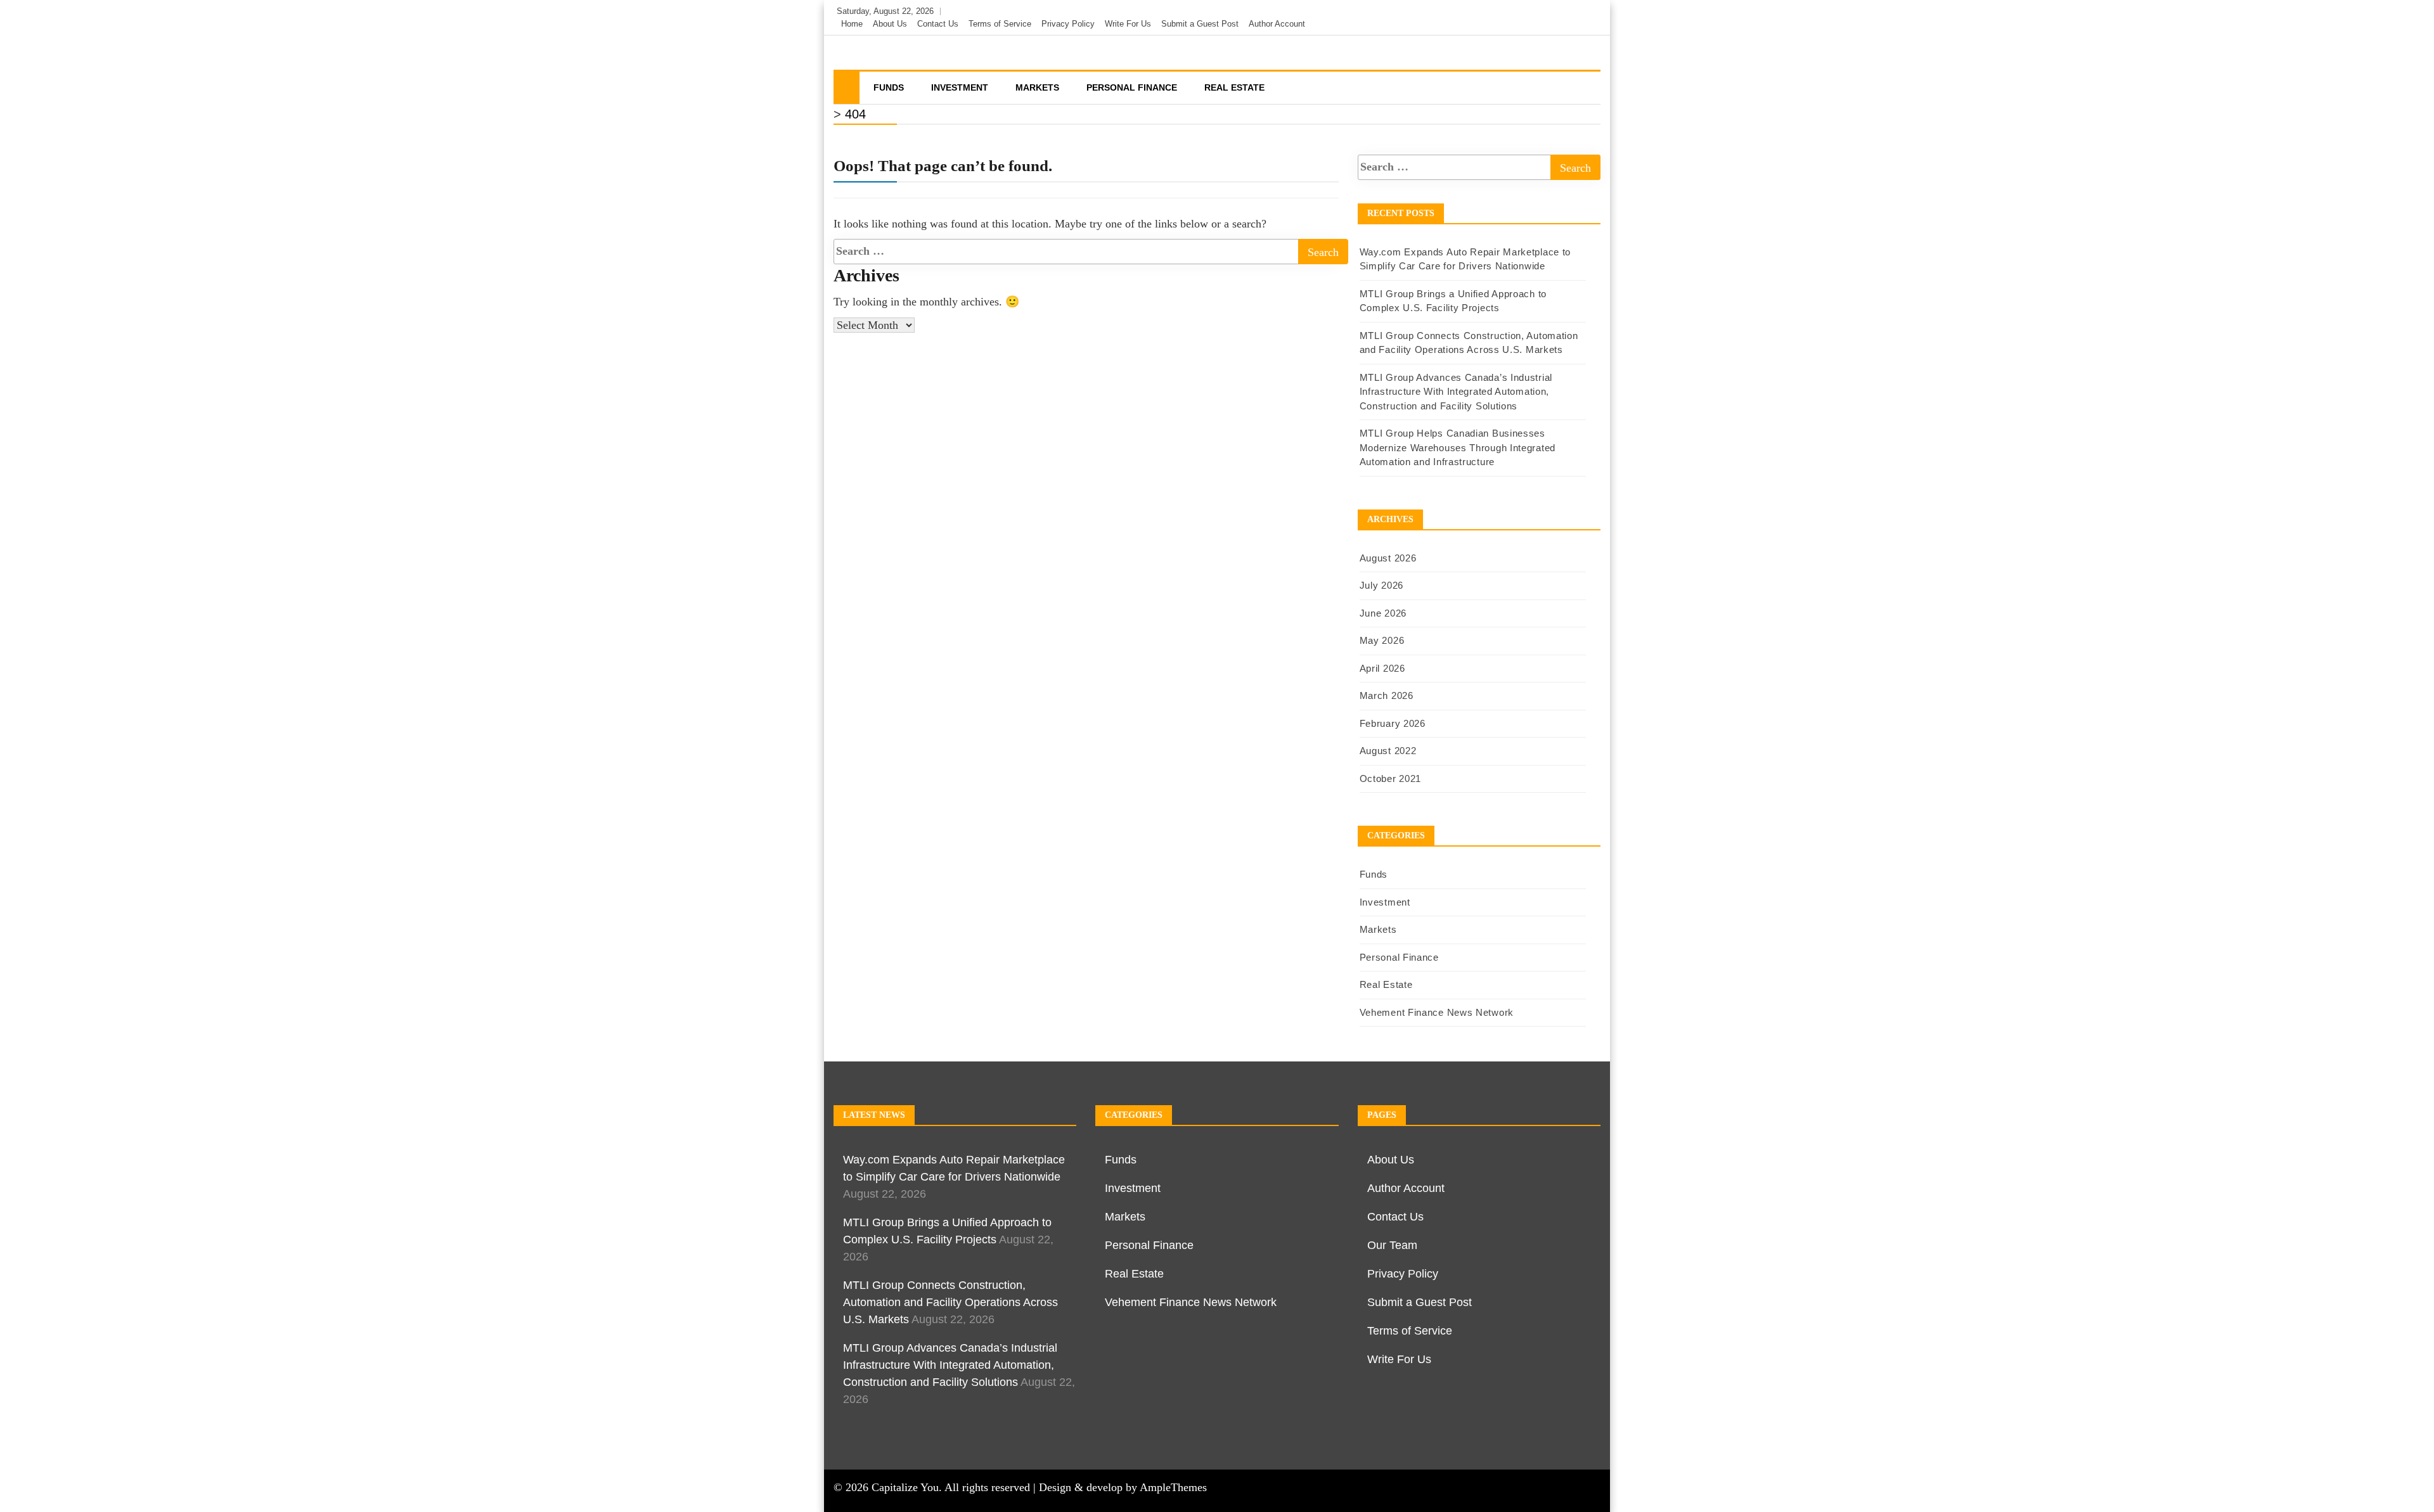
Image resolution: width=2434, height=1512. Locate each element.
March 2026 (1387, 695)
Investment (960, 87)
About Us (890, 24)
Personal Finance (1132, 87)
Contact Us (938, 24)
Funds (889, 87)
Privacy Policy (1068, 24)
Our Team (1392, 1245)
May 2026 (1382, 640)
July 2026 (1381, 585)
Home (852, 24)
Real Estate (1234, 87)
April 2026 (1382, 668)
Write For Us (1128, 24)
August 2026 (1388, 558)
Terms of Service (1000, 24)
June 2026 (1383, 613)
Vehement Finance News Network (1437, 1012)
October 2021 (1390, 778)
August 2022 (1388, 751)
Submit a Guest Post (1200, 24)
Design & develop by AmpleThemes (1123, 1487)
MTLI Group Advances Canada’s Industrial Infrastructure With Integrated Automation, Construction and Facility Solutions (1456, 392)
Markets (1037, 87)
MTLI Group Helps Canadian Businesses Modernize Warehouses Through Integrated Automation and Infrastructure (1458, 447)
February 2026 (1393, 723)
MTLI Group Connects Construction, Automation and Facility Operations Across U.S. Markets (950, 1302)
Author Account (1277, 24)
